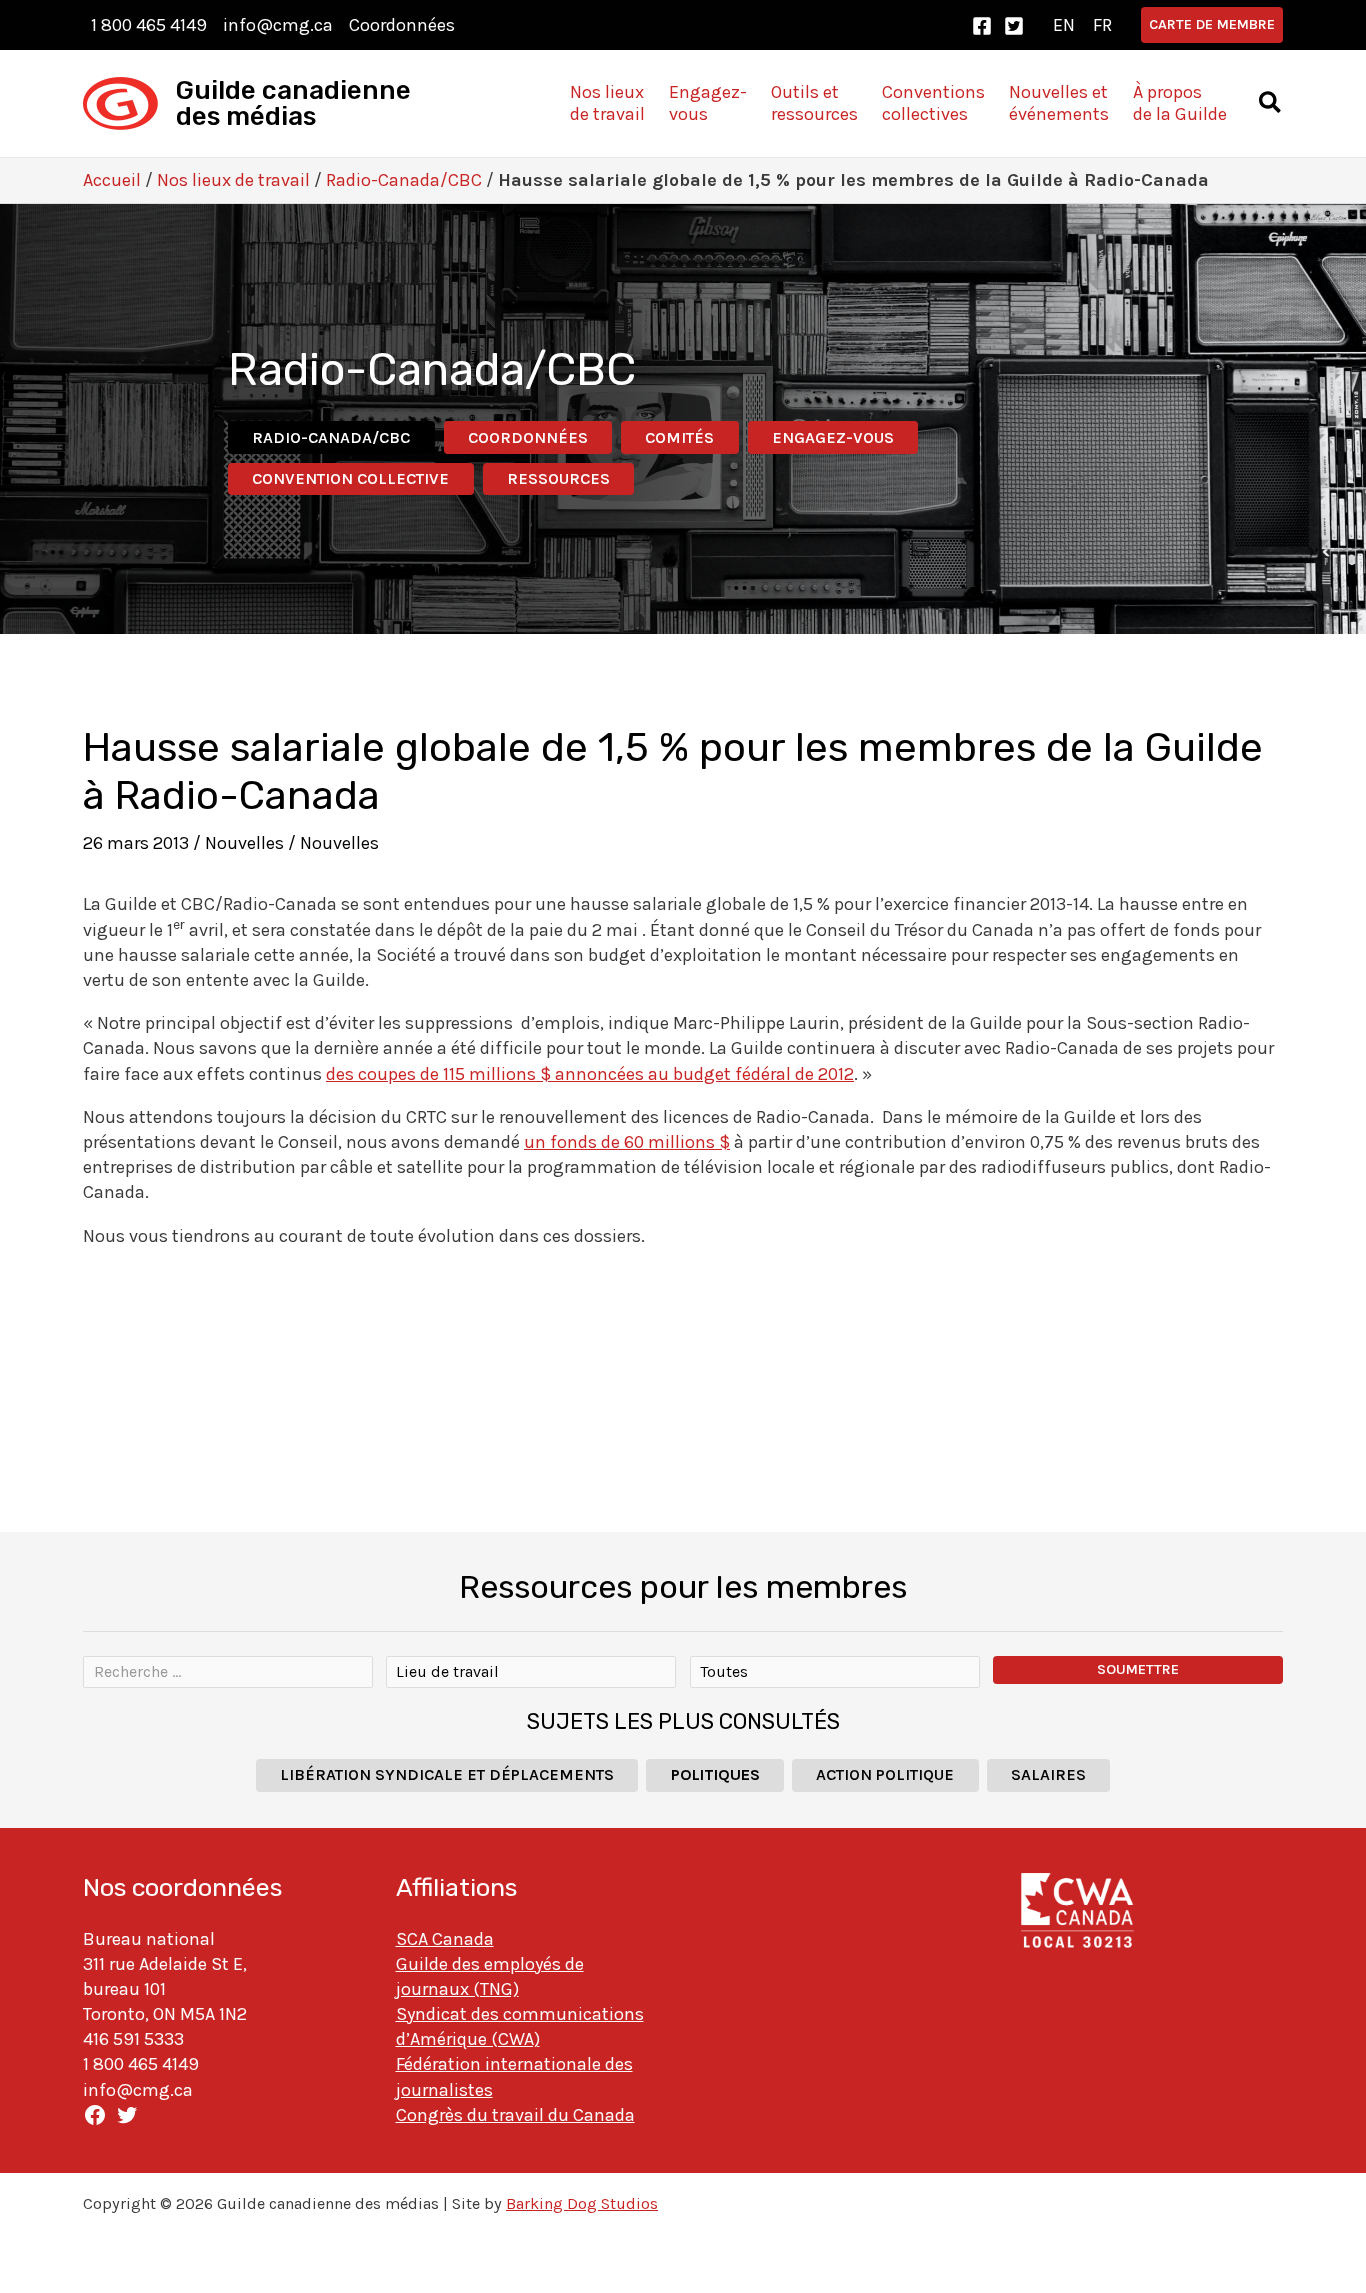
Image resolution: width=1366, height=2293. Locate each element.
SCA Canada (445, 1939)
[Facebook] (982, 26)
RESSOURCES (558, 478)
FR (1102, 25)
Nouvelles (244, 843)
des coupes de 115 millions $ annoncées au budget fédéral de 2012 (590, 1074)
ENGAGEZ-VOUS (833, 437)
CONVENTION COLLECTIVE (350, 478)
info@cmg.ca (278, 25)
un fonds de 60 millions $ (627, 1142)
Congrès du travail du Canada (515, 2115)
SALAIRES (1048, 1774)
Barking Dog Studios (582, 2203)
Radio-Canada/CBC (404, 180)
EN (1064, 25)
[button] (1212, 25)
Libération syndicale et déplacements (447, 1774)
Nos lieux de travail (233, 180)
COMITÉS (679, 437)
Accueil (112, 180)
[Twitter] (1014, 26)
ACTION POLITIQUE (885, 1774)
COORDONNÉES (528, 437)
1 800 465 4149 (149, 25)
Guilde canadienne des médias (293, 103)
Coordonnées (402, 25)
